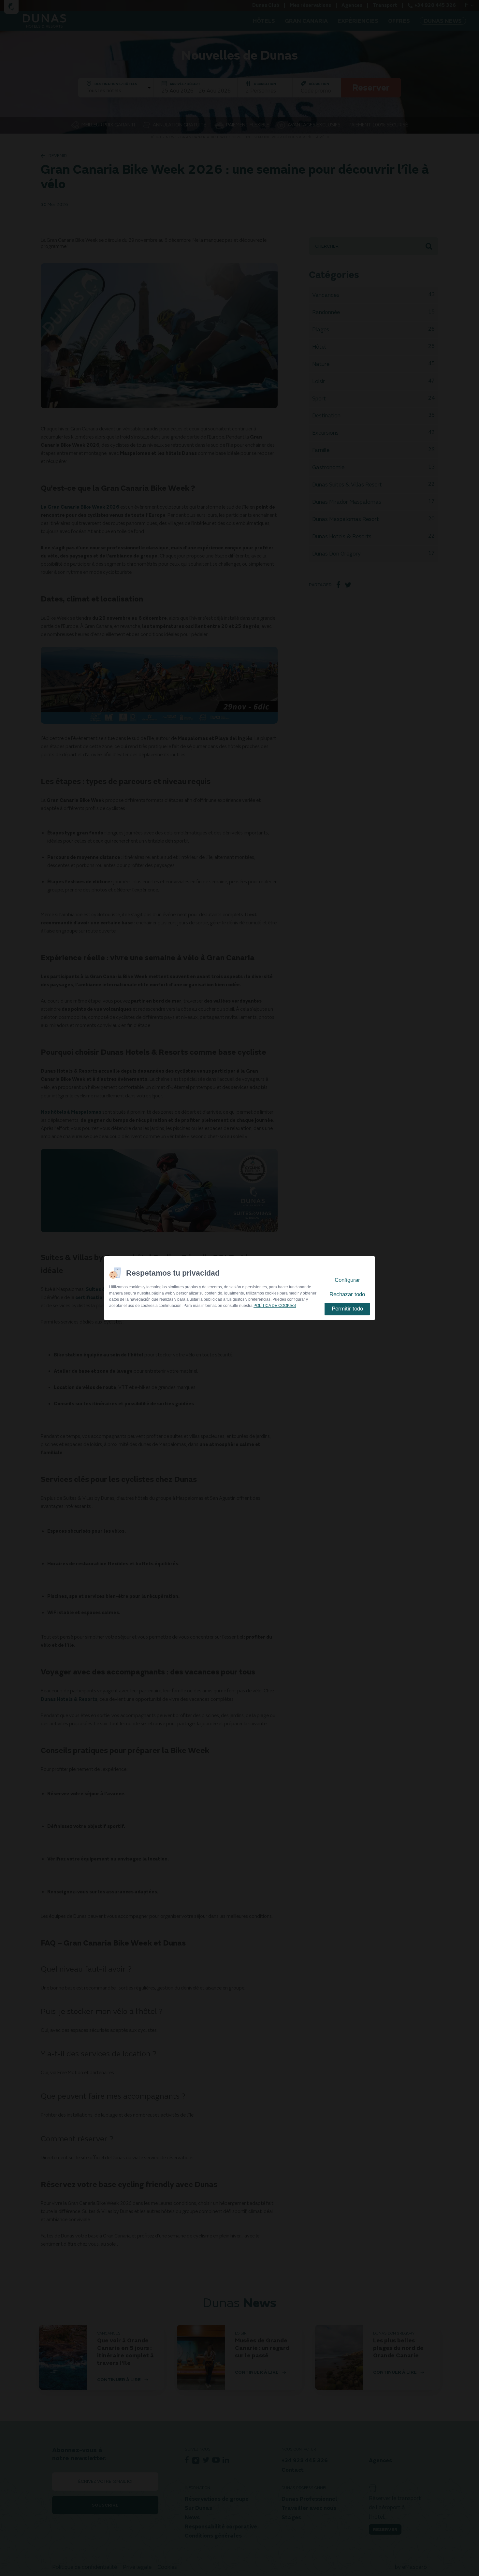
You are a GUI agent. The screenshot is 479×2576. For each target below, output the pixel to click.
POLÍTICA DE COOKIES (275, 1306)
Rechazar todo (347, 1294)
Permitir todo (347, 1309)
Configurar (347, 1280)
